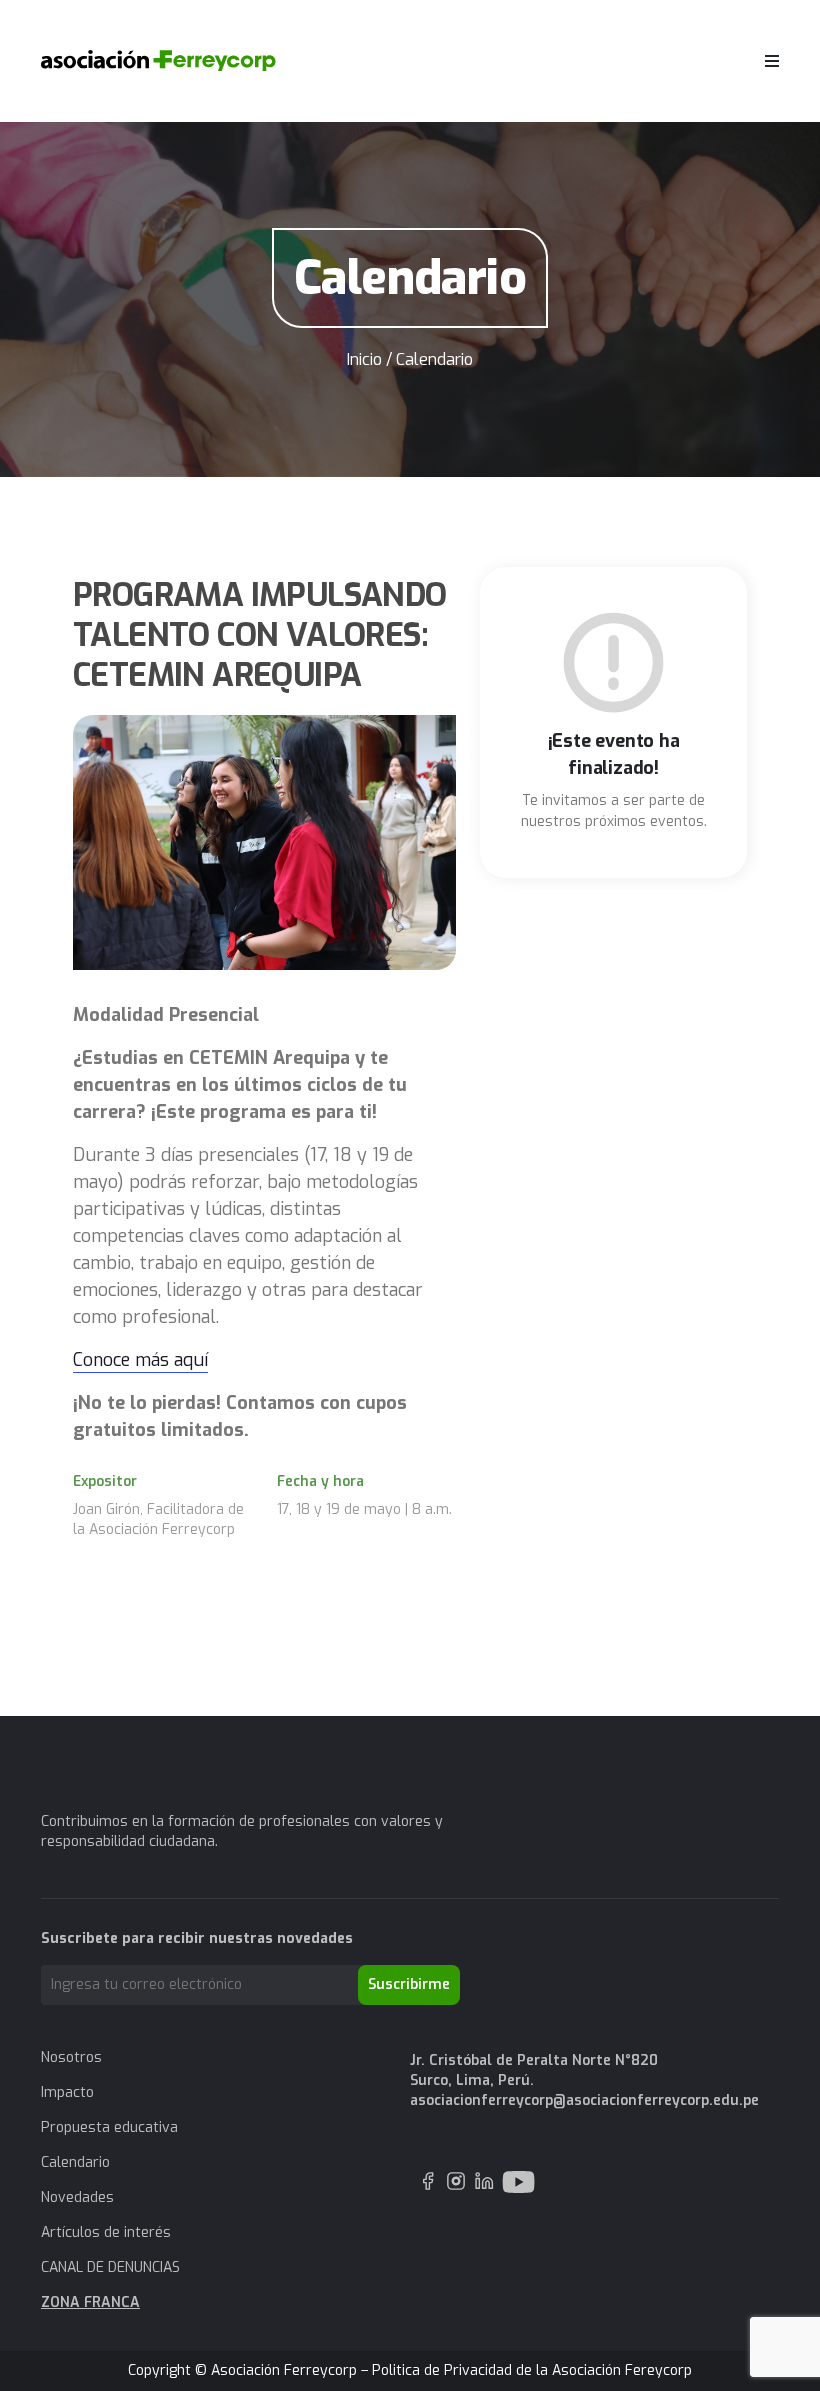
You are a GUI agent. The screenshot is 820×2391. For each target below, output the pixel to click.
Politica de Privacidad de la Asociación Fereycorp (532, 2370)
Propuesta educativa (109, 2127)
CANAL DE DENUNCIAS (110, 2267)
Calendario (75, 2162)
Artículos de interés (106, 2232)
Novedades (77, 2197)
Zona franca (90, 2302)
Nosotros (71, 2057)
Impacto (67, 2092)
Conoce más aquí (140, 1360)
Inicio (364, 359)
